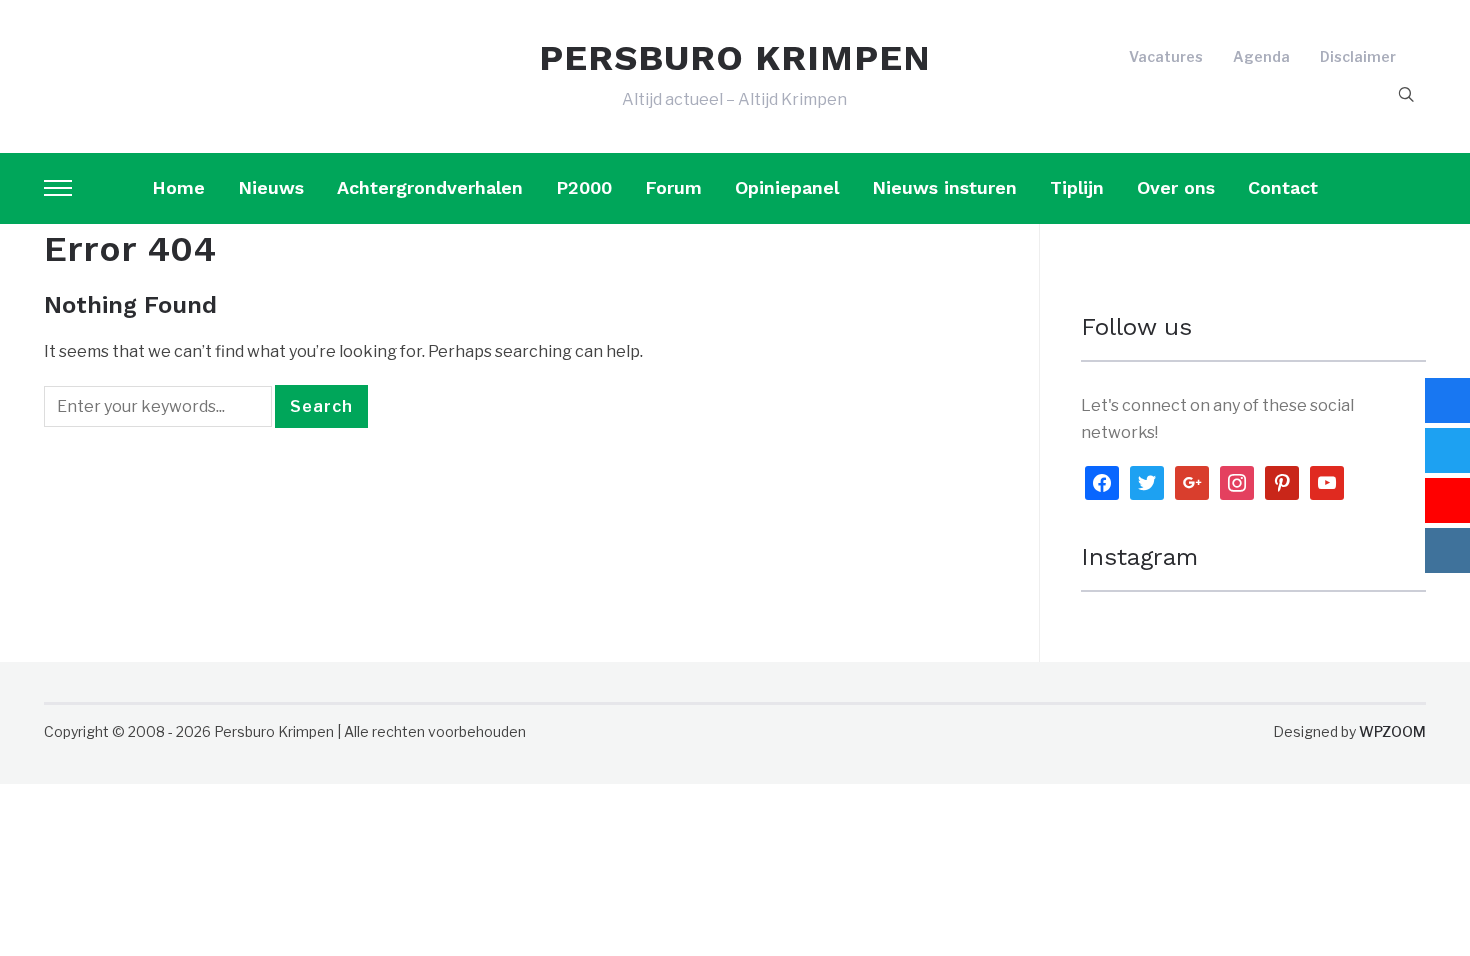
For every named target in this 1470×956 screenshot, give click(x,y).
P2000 (584, 187)
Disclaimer (1358, 56)
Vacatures (1166, 56)
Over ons (1176, 187)
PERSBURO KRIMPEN (735, 58)
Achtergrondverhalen (430, 187)
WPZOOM (1392, 731)
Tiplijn (1077, 187)
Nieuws (271, 187)
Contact (1283, 187)
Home (178, 187)
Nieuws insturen (944, 187)
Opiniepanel (787, 187)
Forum (673, 187)
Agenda (1261, 56)
